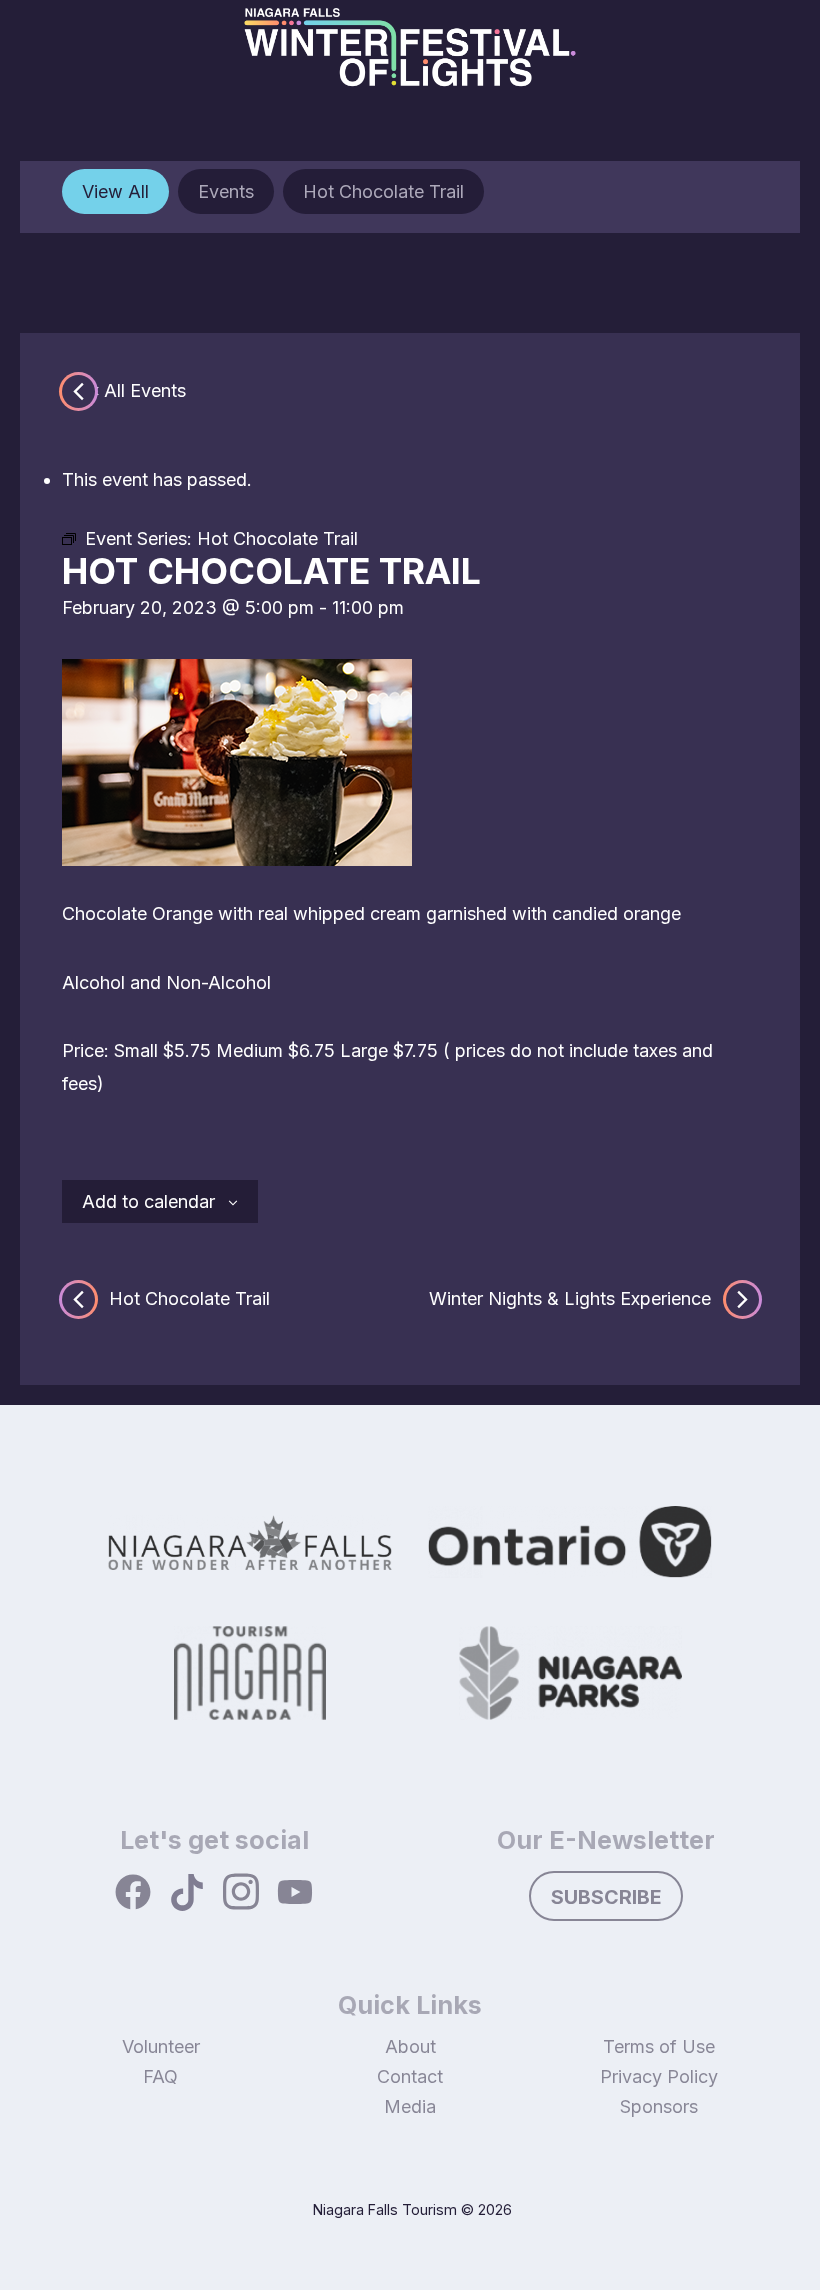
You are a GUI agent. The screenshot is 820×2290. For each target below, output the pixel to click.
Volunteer (161, 2046)
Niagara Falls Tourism (385, 2209)
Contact (410, 2076)
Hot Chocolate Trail (383, 191)
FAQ (160, 2076)
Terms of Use (659, 2046)
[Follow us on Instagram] (241, 1893)
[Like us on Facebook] (133, 1894)
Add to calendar (148, 1201)
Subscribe (606, 1897)
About (410, 2046)
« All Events (137, 390)
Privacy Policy (659, 2076)
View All (115, 191)
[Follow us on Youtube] (295, 1894)
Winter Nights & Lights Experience (570, 1297)
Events (226, 191)
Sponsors (659, 2106)
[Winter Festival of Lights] (410, 60)
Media (410, 2106)
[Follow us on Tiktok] (187, 1894)
